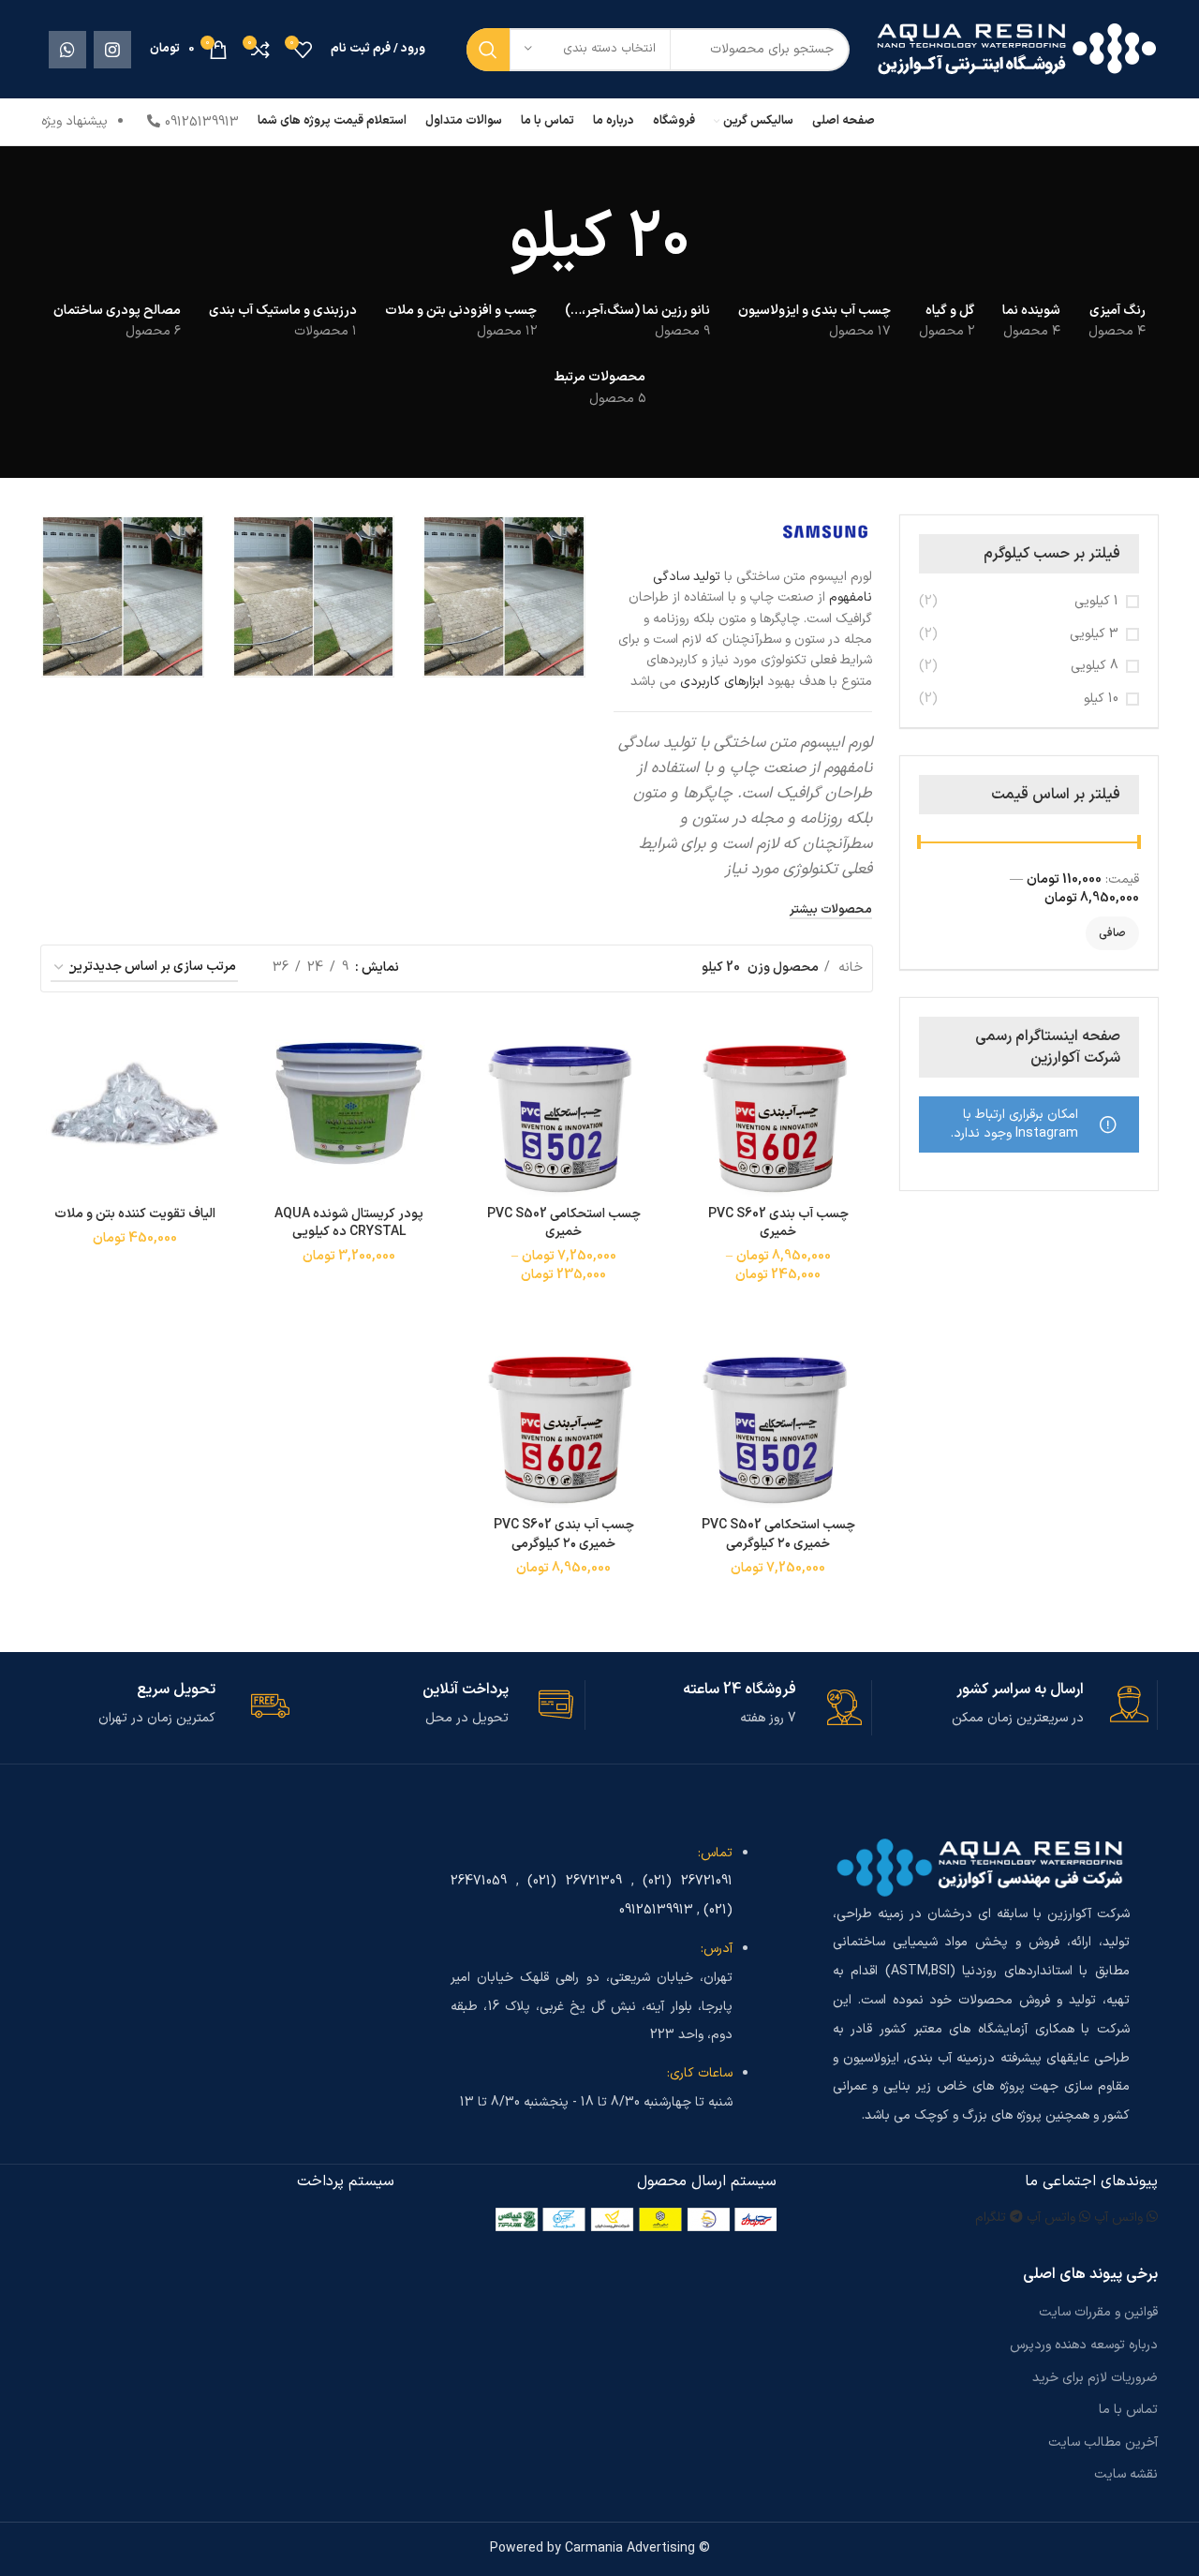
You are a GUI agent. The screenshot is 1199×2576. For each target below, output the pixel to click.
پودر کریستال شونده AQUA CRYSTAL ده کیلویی (349, 1223)
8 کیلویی (1095, 666)
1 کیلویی (1096, 602)
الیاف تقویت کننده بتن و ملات (135, 1214)
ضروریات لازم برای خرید (1095, 2378)
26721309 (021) (575, 1881)
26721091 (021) (688, 1881)
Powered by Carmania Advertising (592, 2548)
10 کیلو (1101, 699)
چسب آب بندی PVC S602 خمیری (778, 1223)
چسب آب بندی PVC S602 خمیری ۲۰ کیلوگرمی (564, 1534)
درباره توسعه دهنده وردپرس (1084, 2345)
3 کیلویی (1094, 634)
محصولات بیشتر (831, 911)
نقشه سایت (1126, 2474)
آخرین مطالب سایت (1103, 2442)
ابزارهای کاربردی (722, 682)
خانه (849, 968)
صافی (1112, 933)
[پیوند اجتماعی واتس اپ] (67, 50)
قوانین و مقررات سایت (1098, 2312)
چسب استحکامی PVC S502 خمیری (564, 1223)
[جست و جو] (488, 50)
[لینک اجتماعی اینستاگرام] (112, 50)
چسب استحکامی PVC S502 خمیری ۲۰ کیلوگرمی (778, 1534)
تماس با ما (1128, 2410)
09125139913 (656, 1910)
